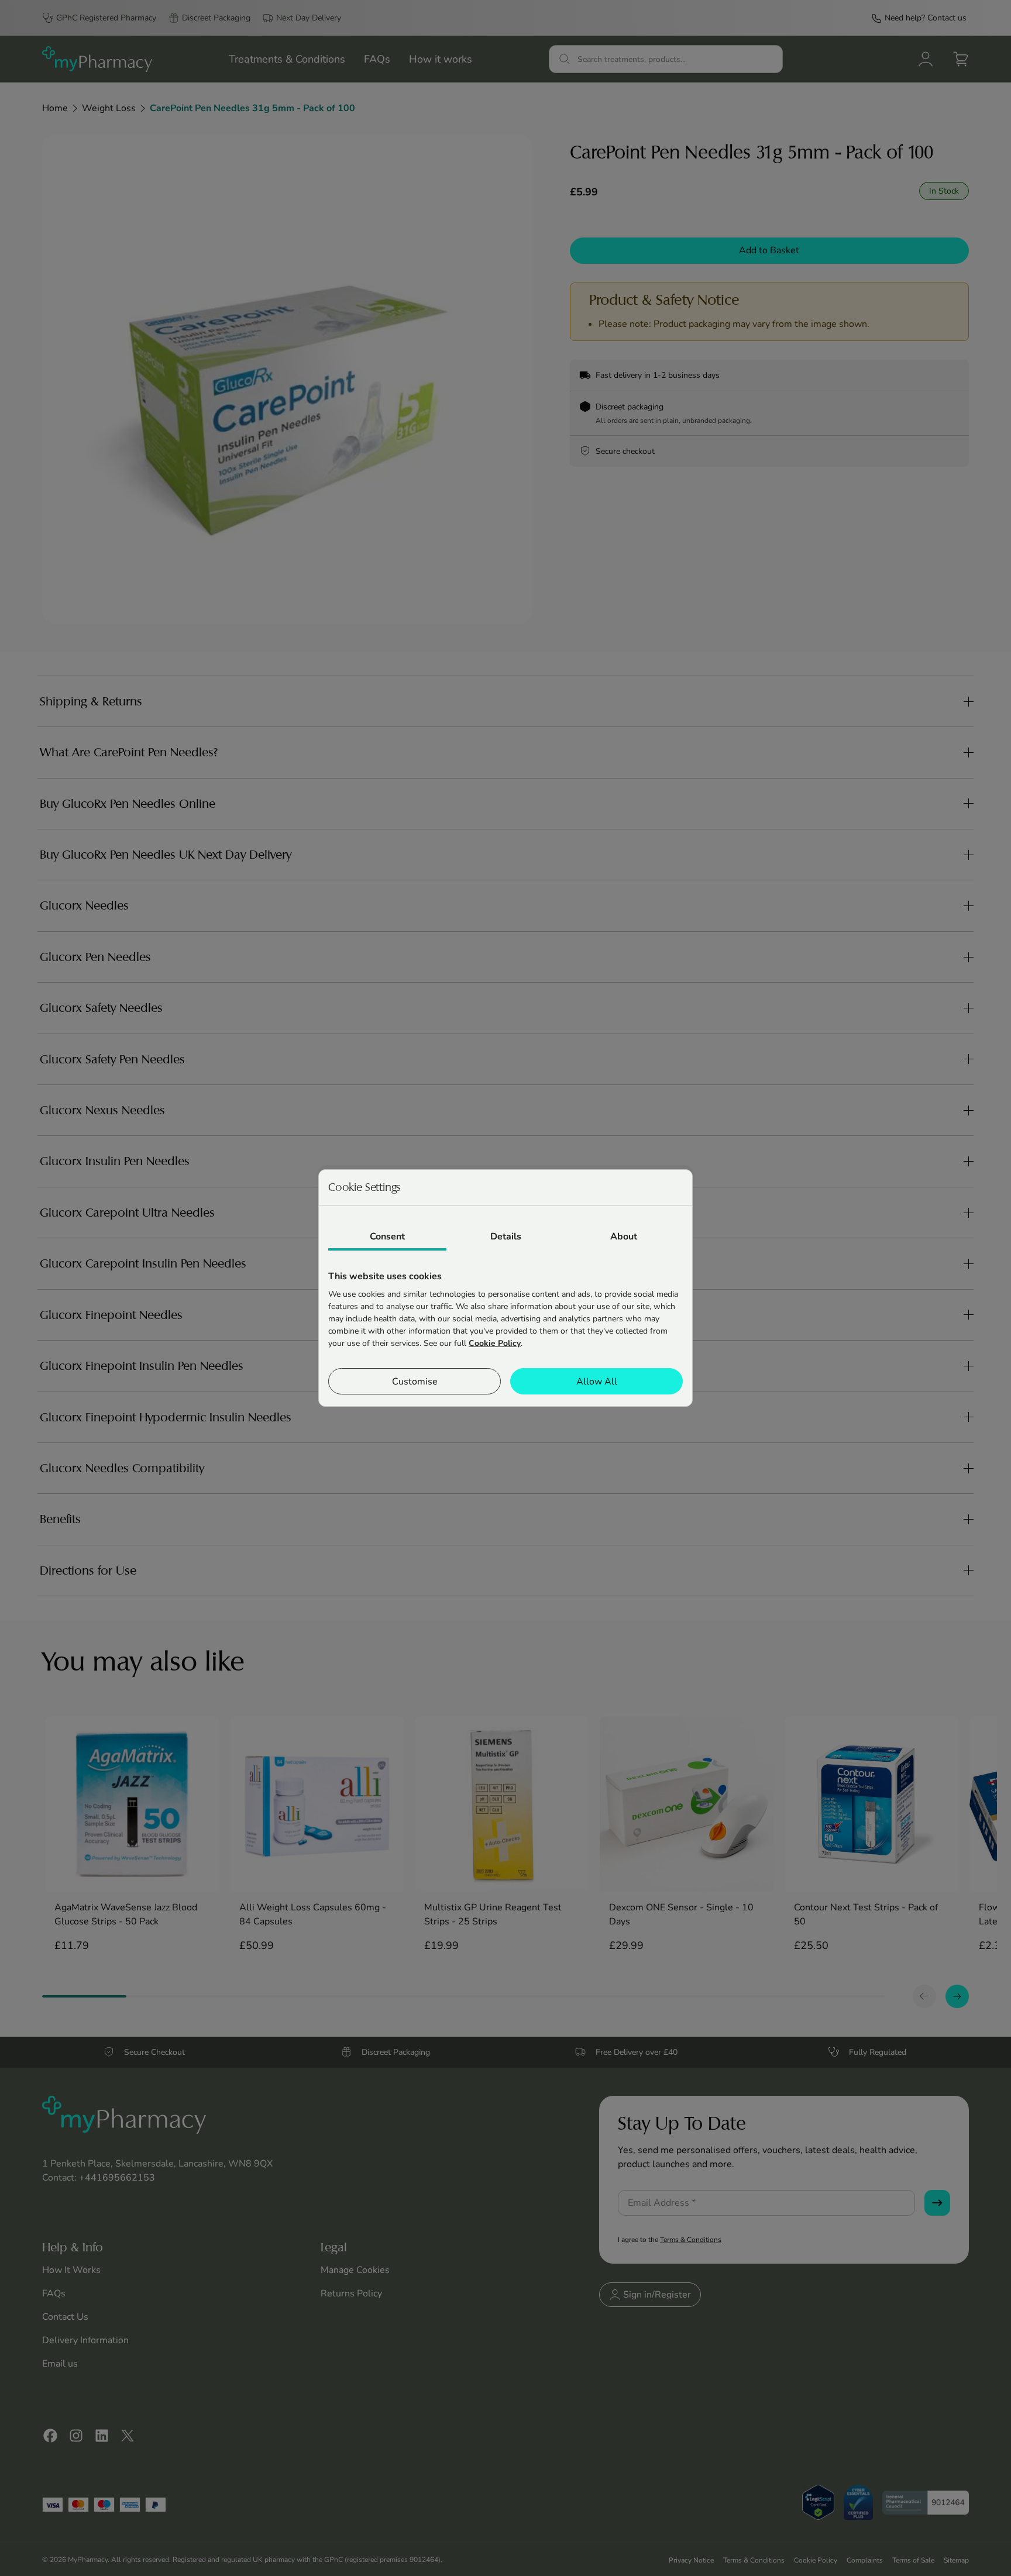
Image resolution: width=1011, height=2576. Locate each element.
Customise (415, 1382)
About (624, 1237)
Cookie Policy (495, 1343)
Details (506, 1237)
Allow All (597, 1382)
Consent (387, 1237)
